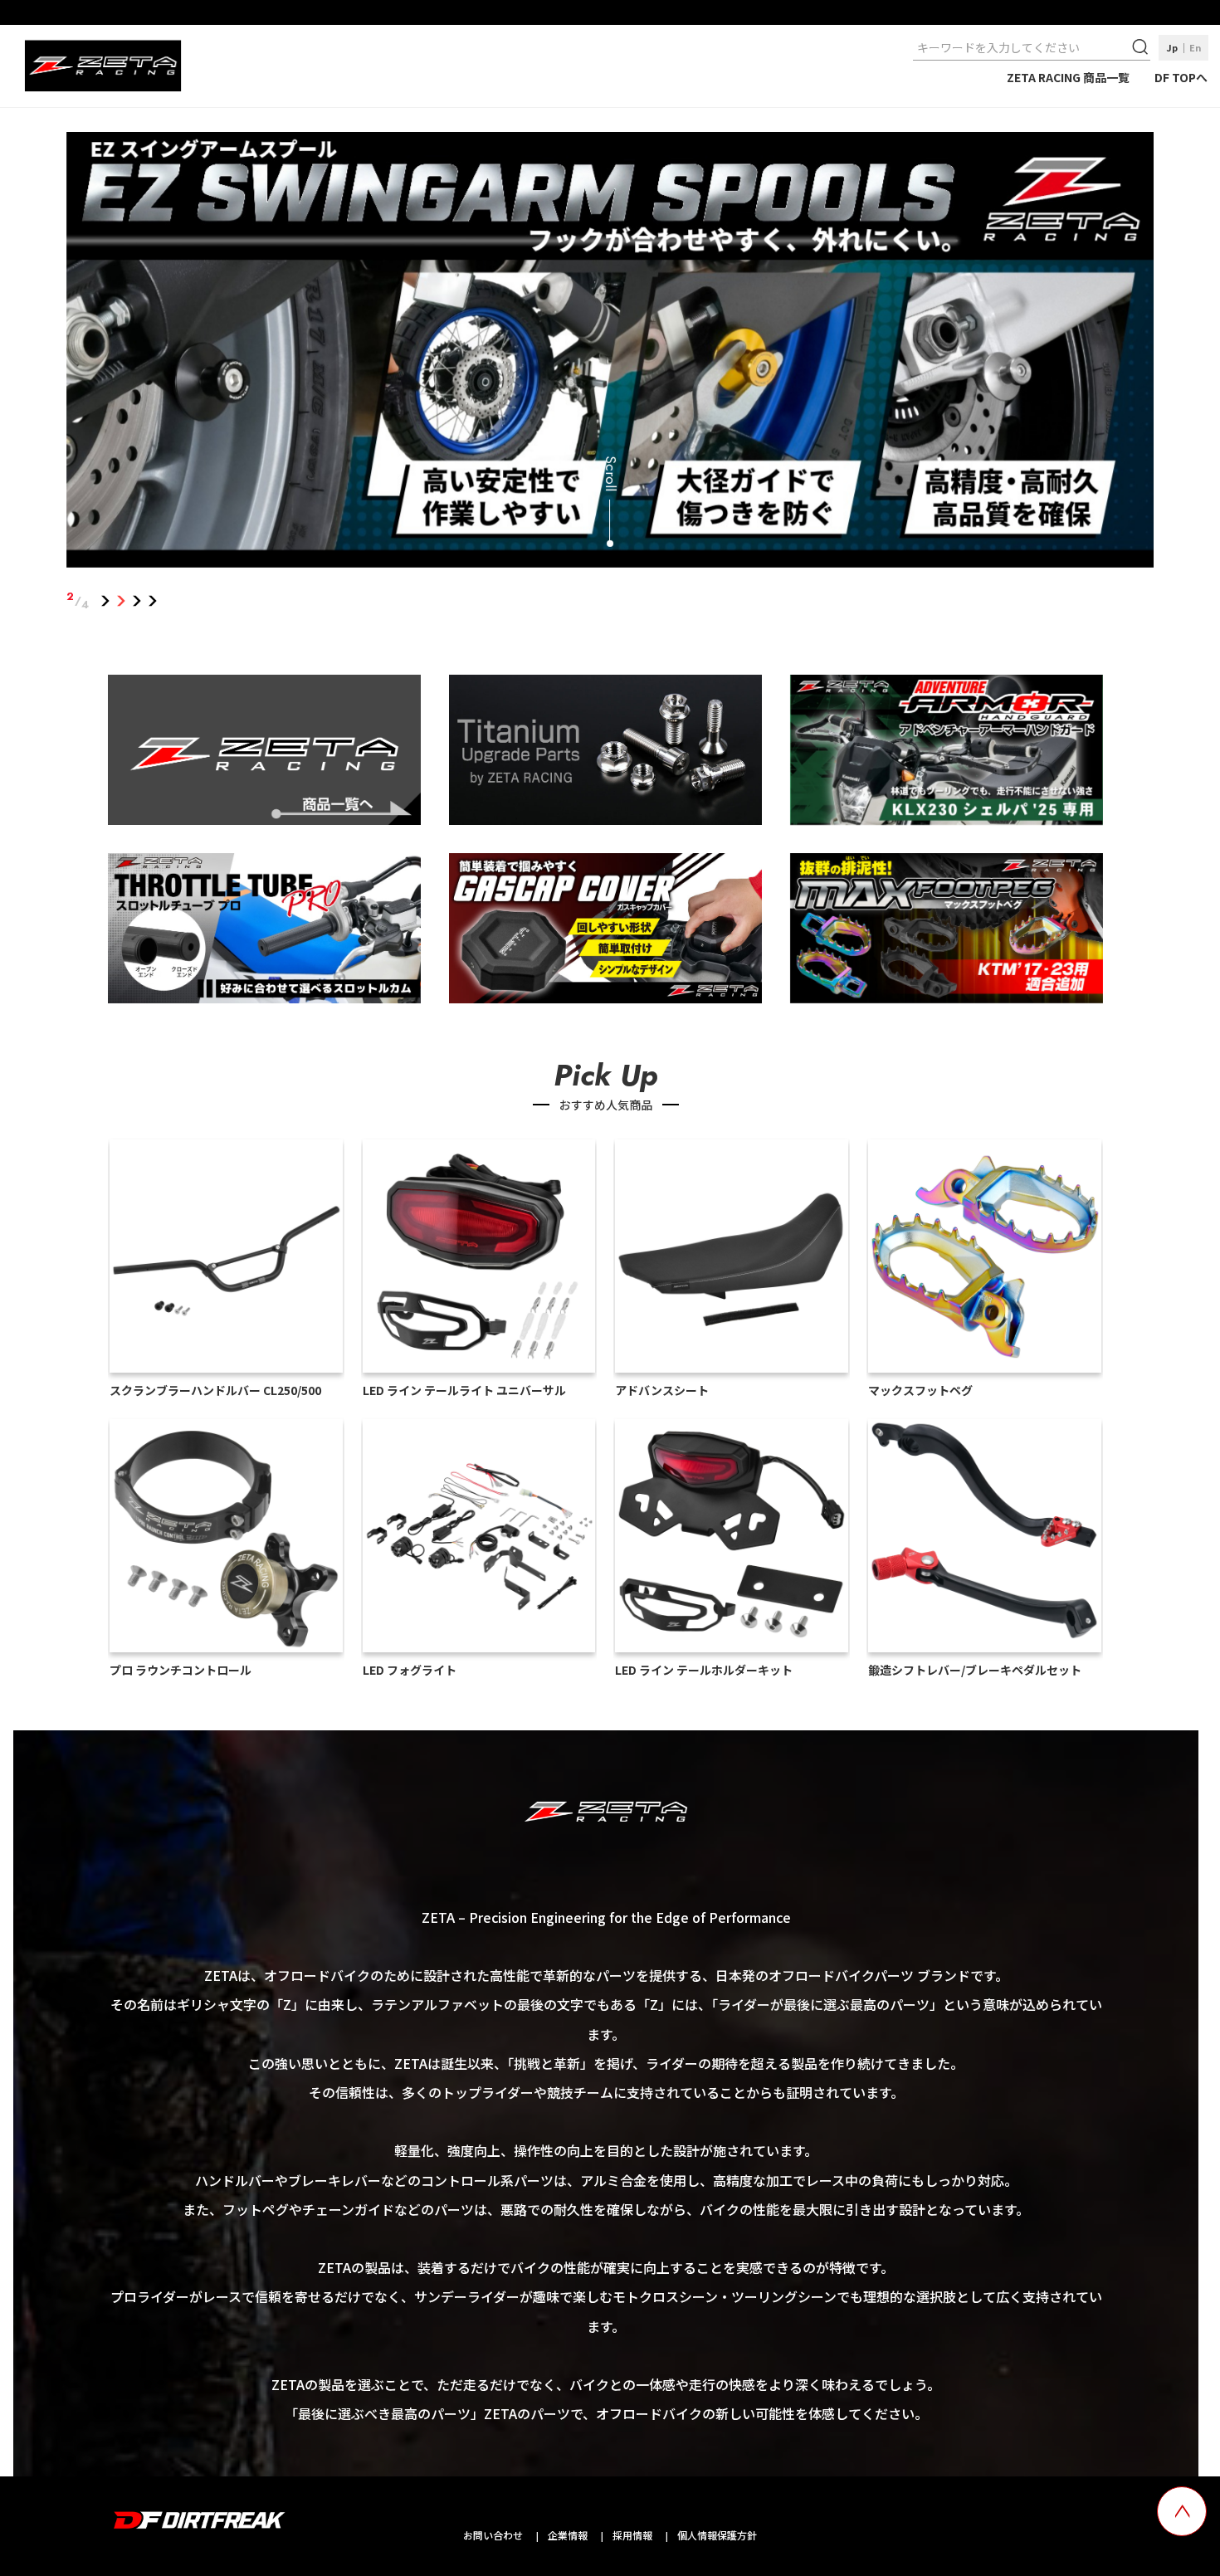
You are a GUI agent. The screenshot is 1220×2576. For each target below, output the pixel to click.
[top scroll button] (1182, 2511)
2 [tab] (122, 601)
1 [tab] (106, 601)
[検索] (1142, 47)
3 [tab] (137, 601)
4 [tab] (153, 601)
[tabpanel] (610, 353)
